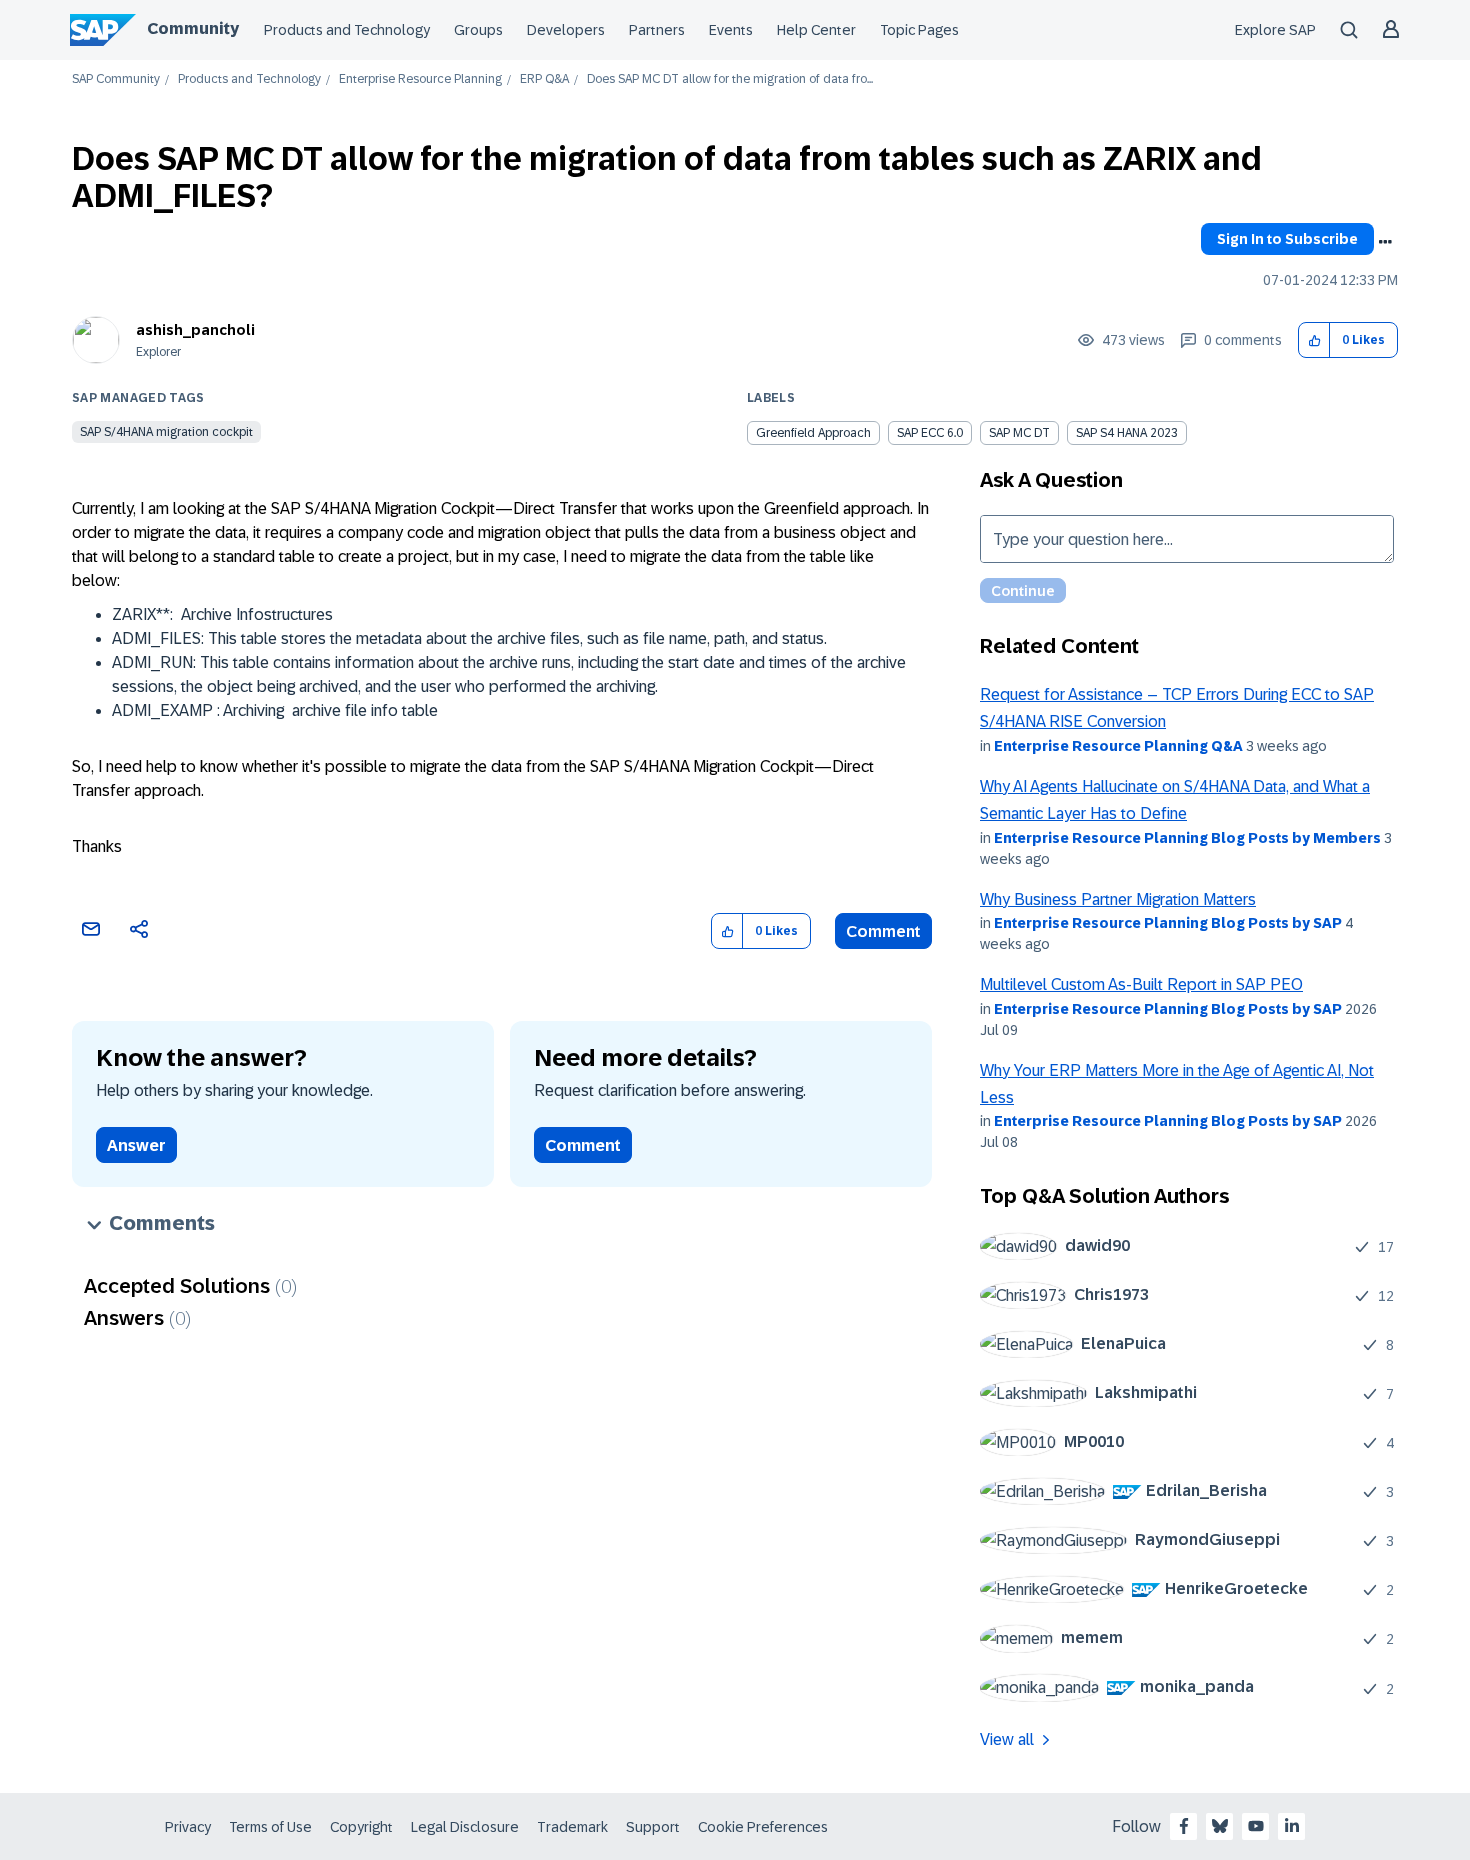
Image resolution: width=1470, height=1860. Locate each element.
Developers (566, 30)
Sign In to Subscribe (1287, 239)
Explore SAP (1275, 30)
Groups (478, 30)
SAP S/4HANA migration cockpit (166, 432)
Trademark (572, 1827)
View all (1007, 1739)
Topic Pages (919, 30)
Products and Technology (347, 30)
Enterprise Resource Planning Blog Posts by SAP (1168, 923)
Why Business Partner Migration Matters (1118, 899)
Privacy (188, 1827)
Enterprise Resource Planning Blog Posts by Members (1187, 838)
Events (731, 30)
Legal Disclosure (465, 1827)
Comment (883, 931)
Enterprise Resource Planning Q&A (1118, 746)
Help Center (816, 30)
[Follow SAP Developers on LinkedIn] (1292, 1826)
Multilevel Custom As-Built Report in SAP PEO (1141, 984)
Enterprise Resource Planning (420, 79)
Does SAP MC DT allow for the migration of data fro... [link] (730, 79)
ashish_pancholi (195, 330)
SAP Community (116, 79)
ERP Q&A (544, 79)
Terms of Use (270, 1827)
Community (193, 28)
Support (653, 1827)
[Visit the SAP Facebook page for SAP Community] (1184, 1826)
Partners (657, 30)
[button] (1314, 340)
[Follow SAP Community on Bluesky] (1220, 1826)
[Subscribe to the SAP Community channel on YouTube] (1256, 1826)
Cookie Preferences (763, 1827)
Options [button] (1385, 242)
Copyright (361, 1827)
